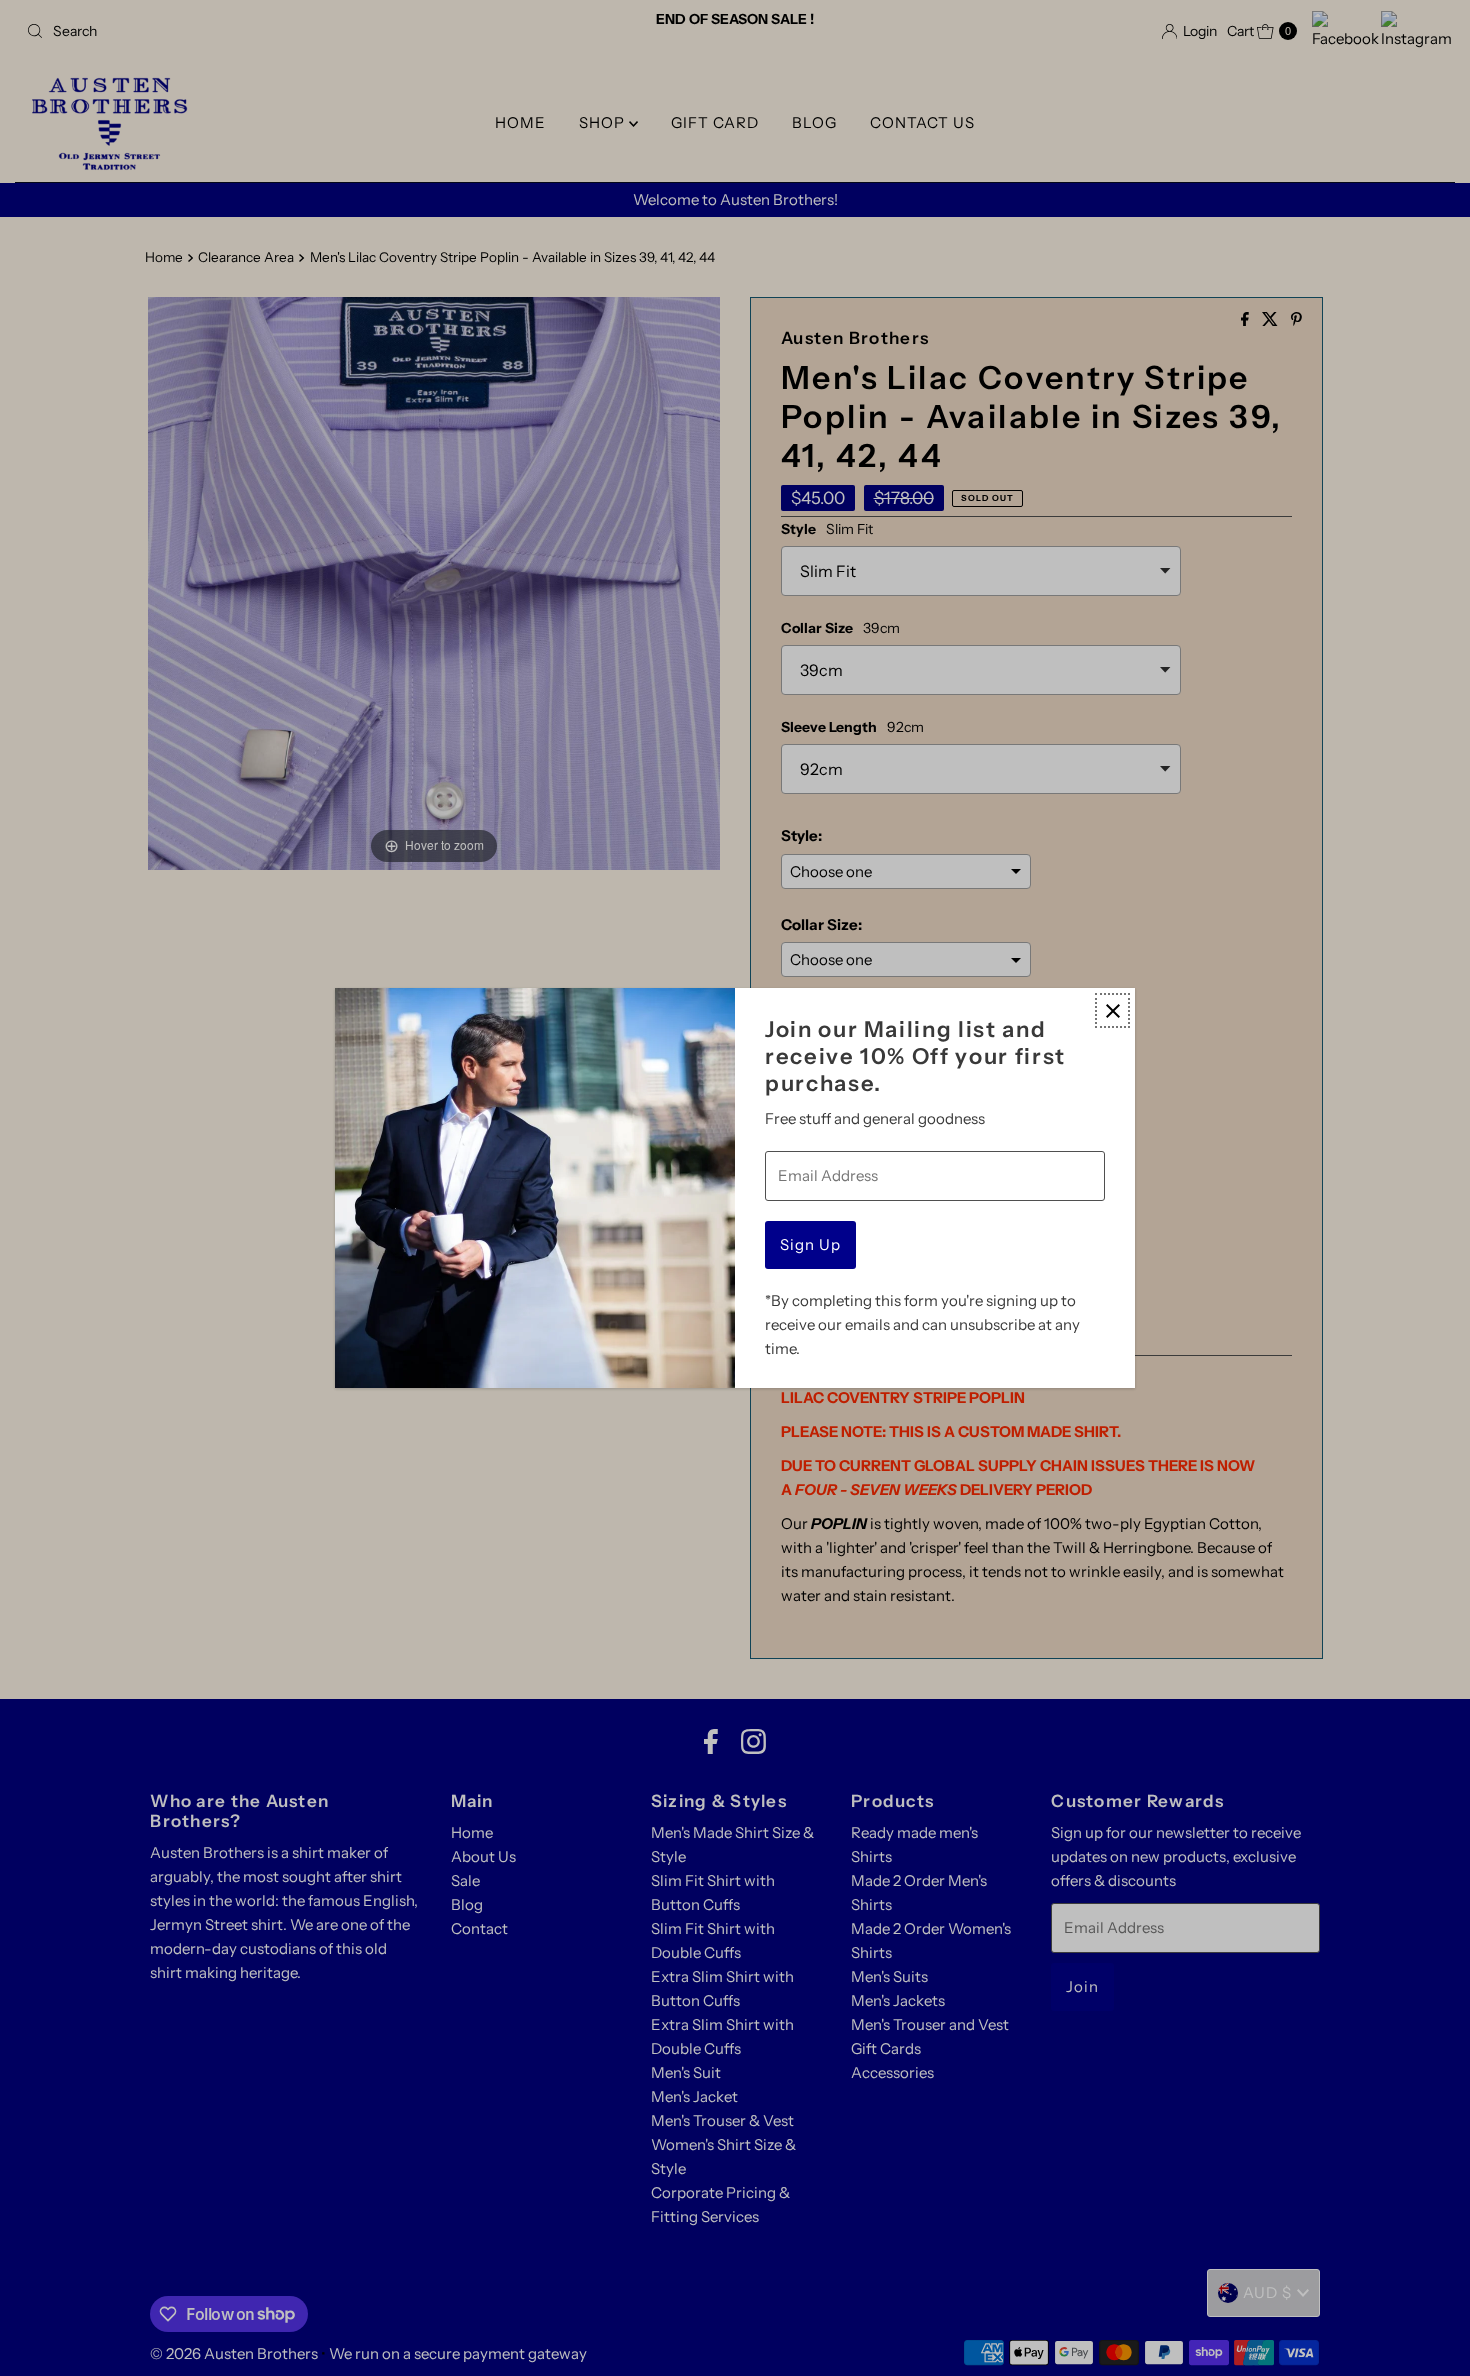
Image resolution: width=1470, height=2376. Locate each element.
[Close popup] (1112, 1010)
